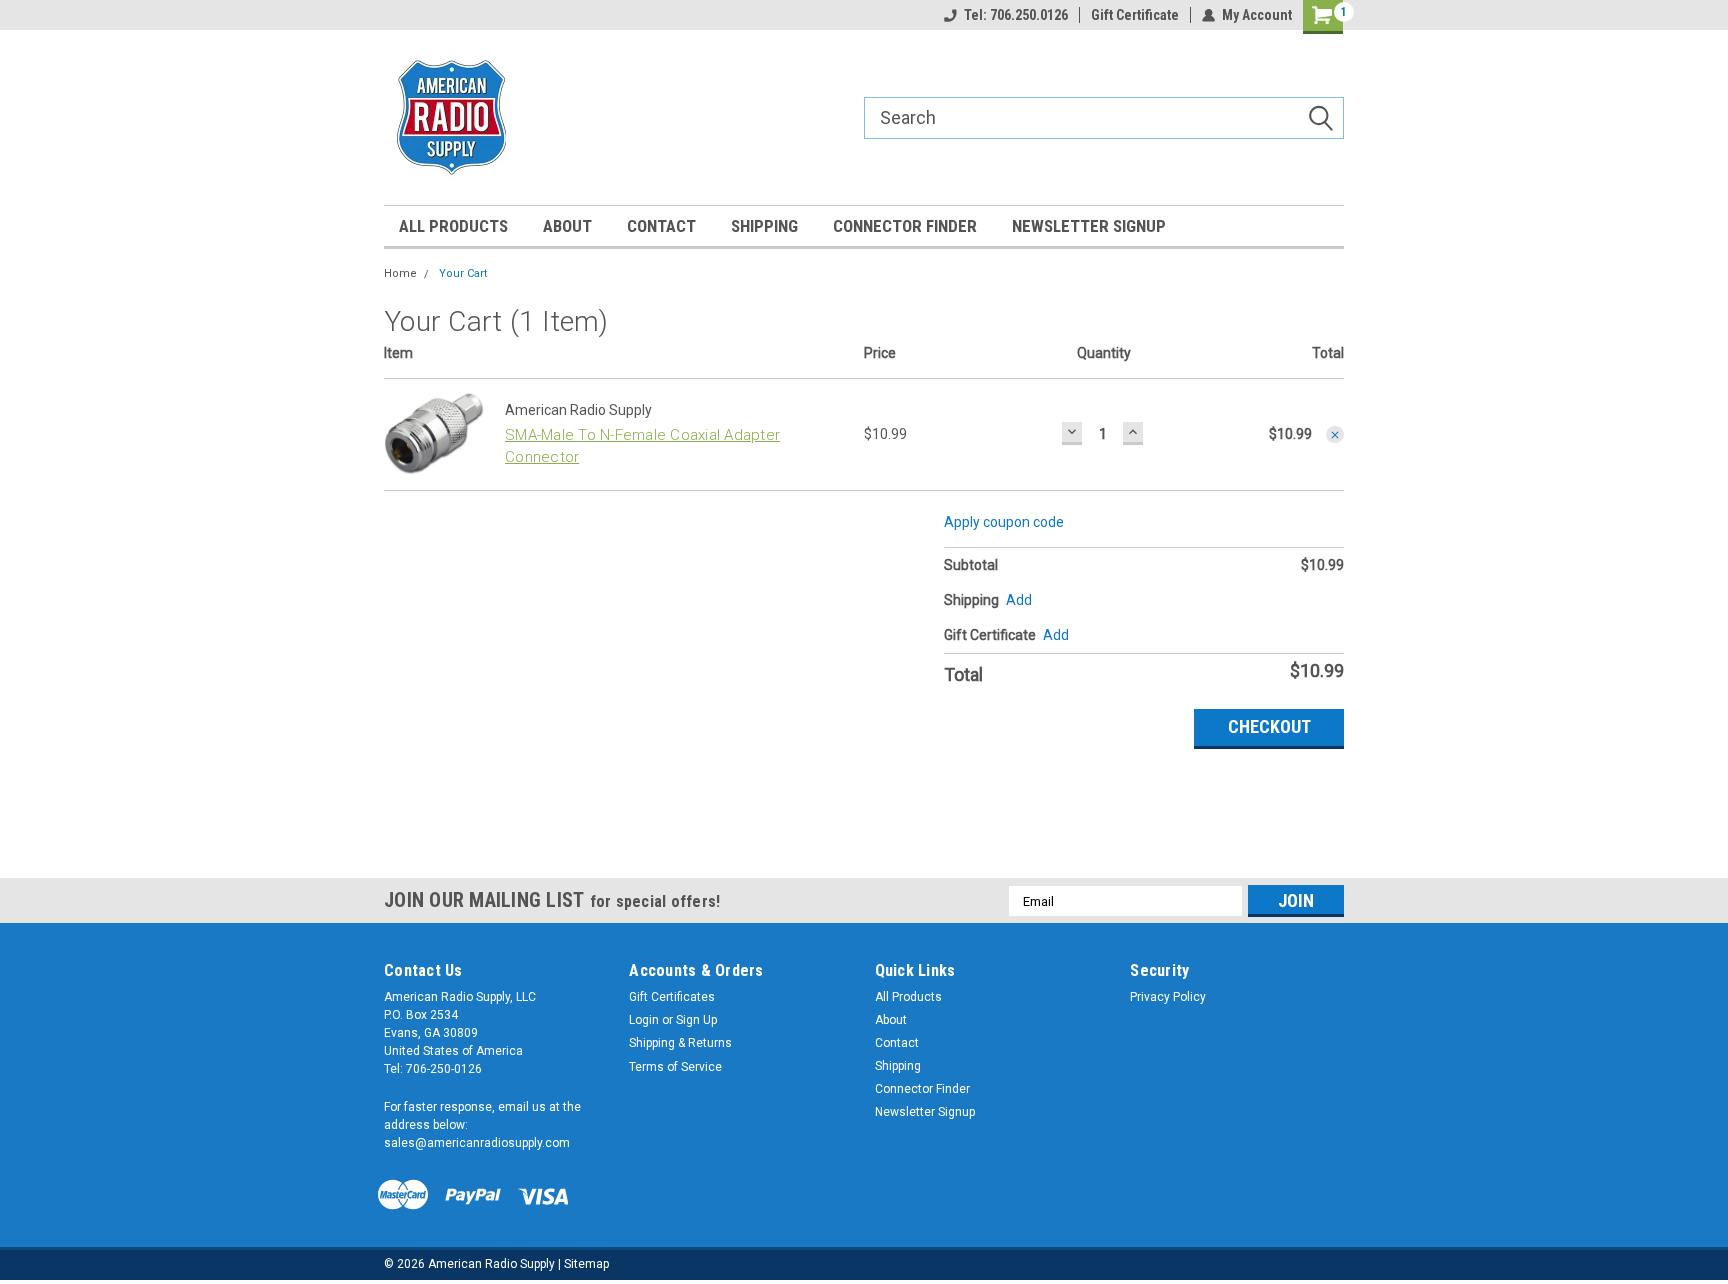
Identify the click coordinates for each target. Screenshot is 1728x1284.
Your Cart (463, 273)
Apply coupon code (1004, 522)
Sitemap (586, 1264)
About (567, 226)
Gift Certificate (1135, 15)
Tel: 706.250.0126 (1016, 15)
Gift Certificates (672, 997)
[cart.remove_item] (1335, 435)
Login (644, 1020)
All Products (453, 226)
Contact (661, 226)
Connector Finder (905, 226)
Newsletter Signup (1089, 226)
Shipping (764, 226)
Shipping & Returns (680, 1043)
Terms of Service (675, 1067)
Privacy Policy (1168, 997)
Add (1056, 635)
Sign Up (696, 1020)
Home (400, 273)
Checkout (1269, 726)
